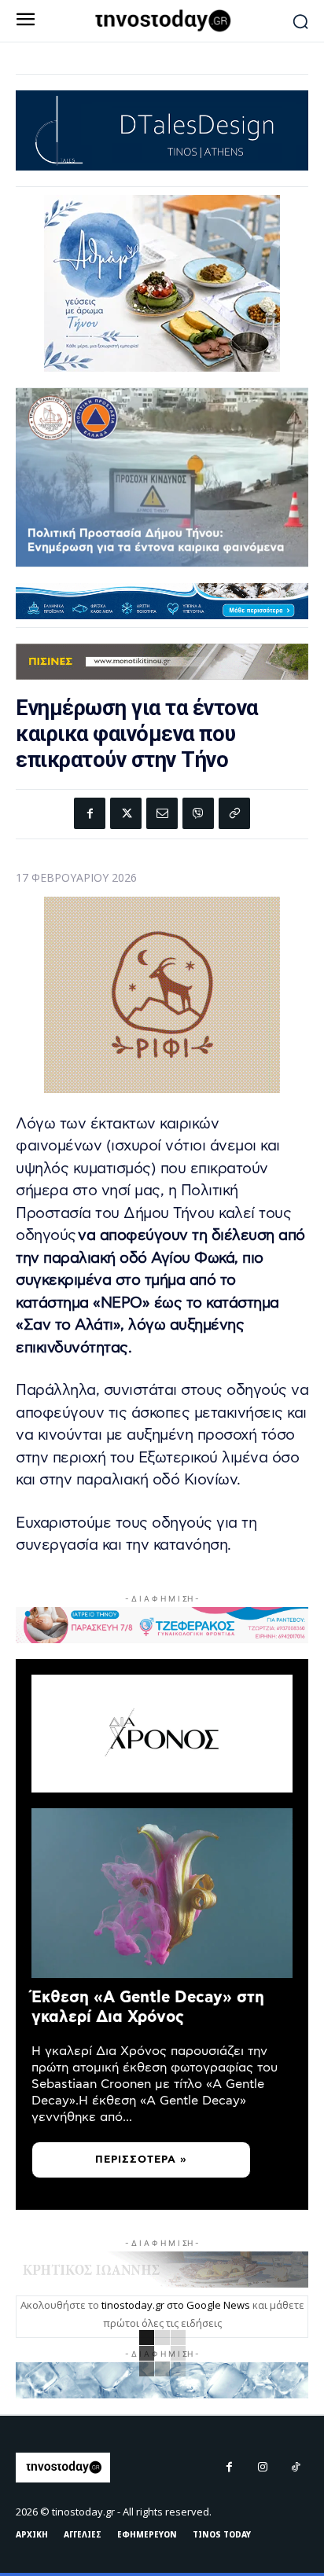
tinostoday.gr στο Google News (176, 2305)
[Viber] (198, 813)
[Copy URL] (234, 813)
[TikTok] (296, 2468)
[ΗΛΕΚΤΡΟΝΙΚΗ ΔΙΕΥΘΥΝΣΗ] (162, 813)
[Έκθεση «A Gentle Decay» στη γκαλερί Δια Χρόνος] (162, 1893)
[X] (126, 813)
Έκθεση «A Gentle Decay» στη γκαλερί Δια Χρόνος (148, 2007)
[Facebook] (90, 813)
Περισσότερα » (141, 2160)
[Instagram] (263, 2468)
